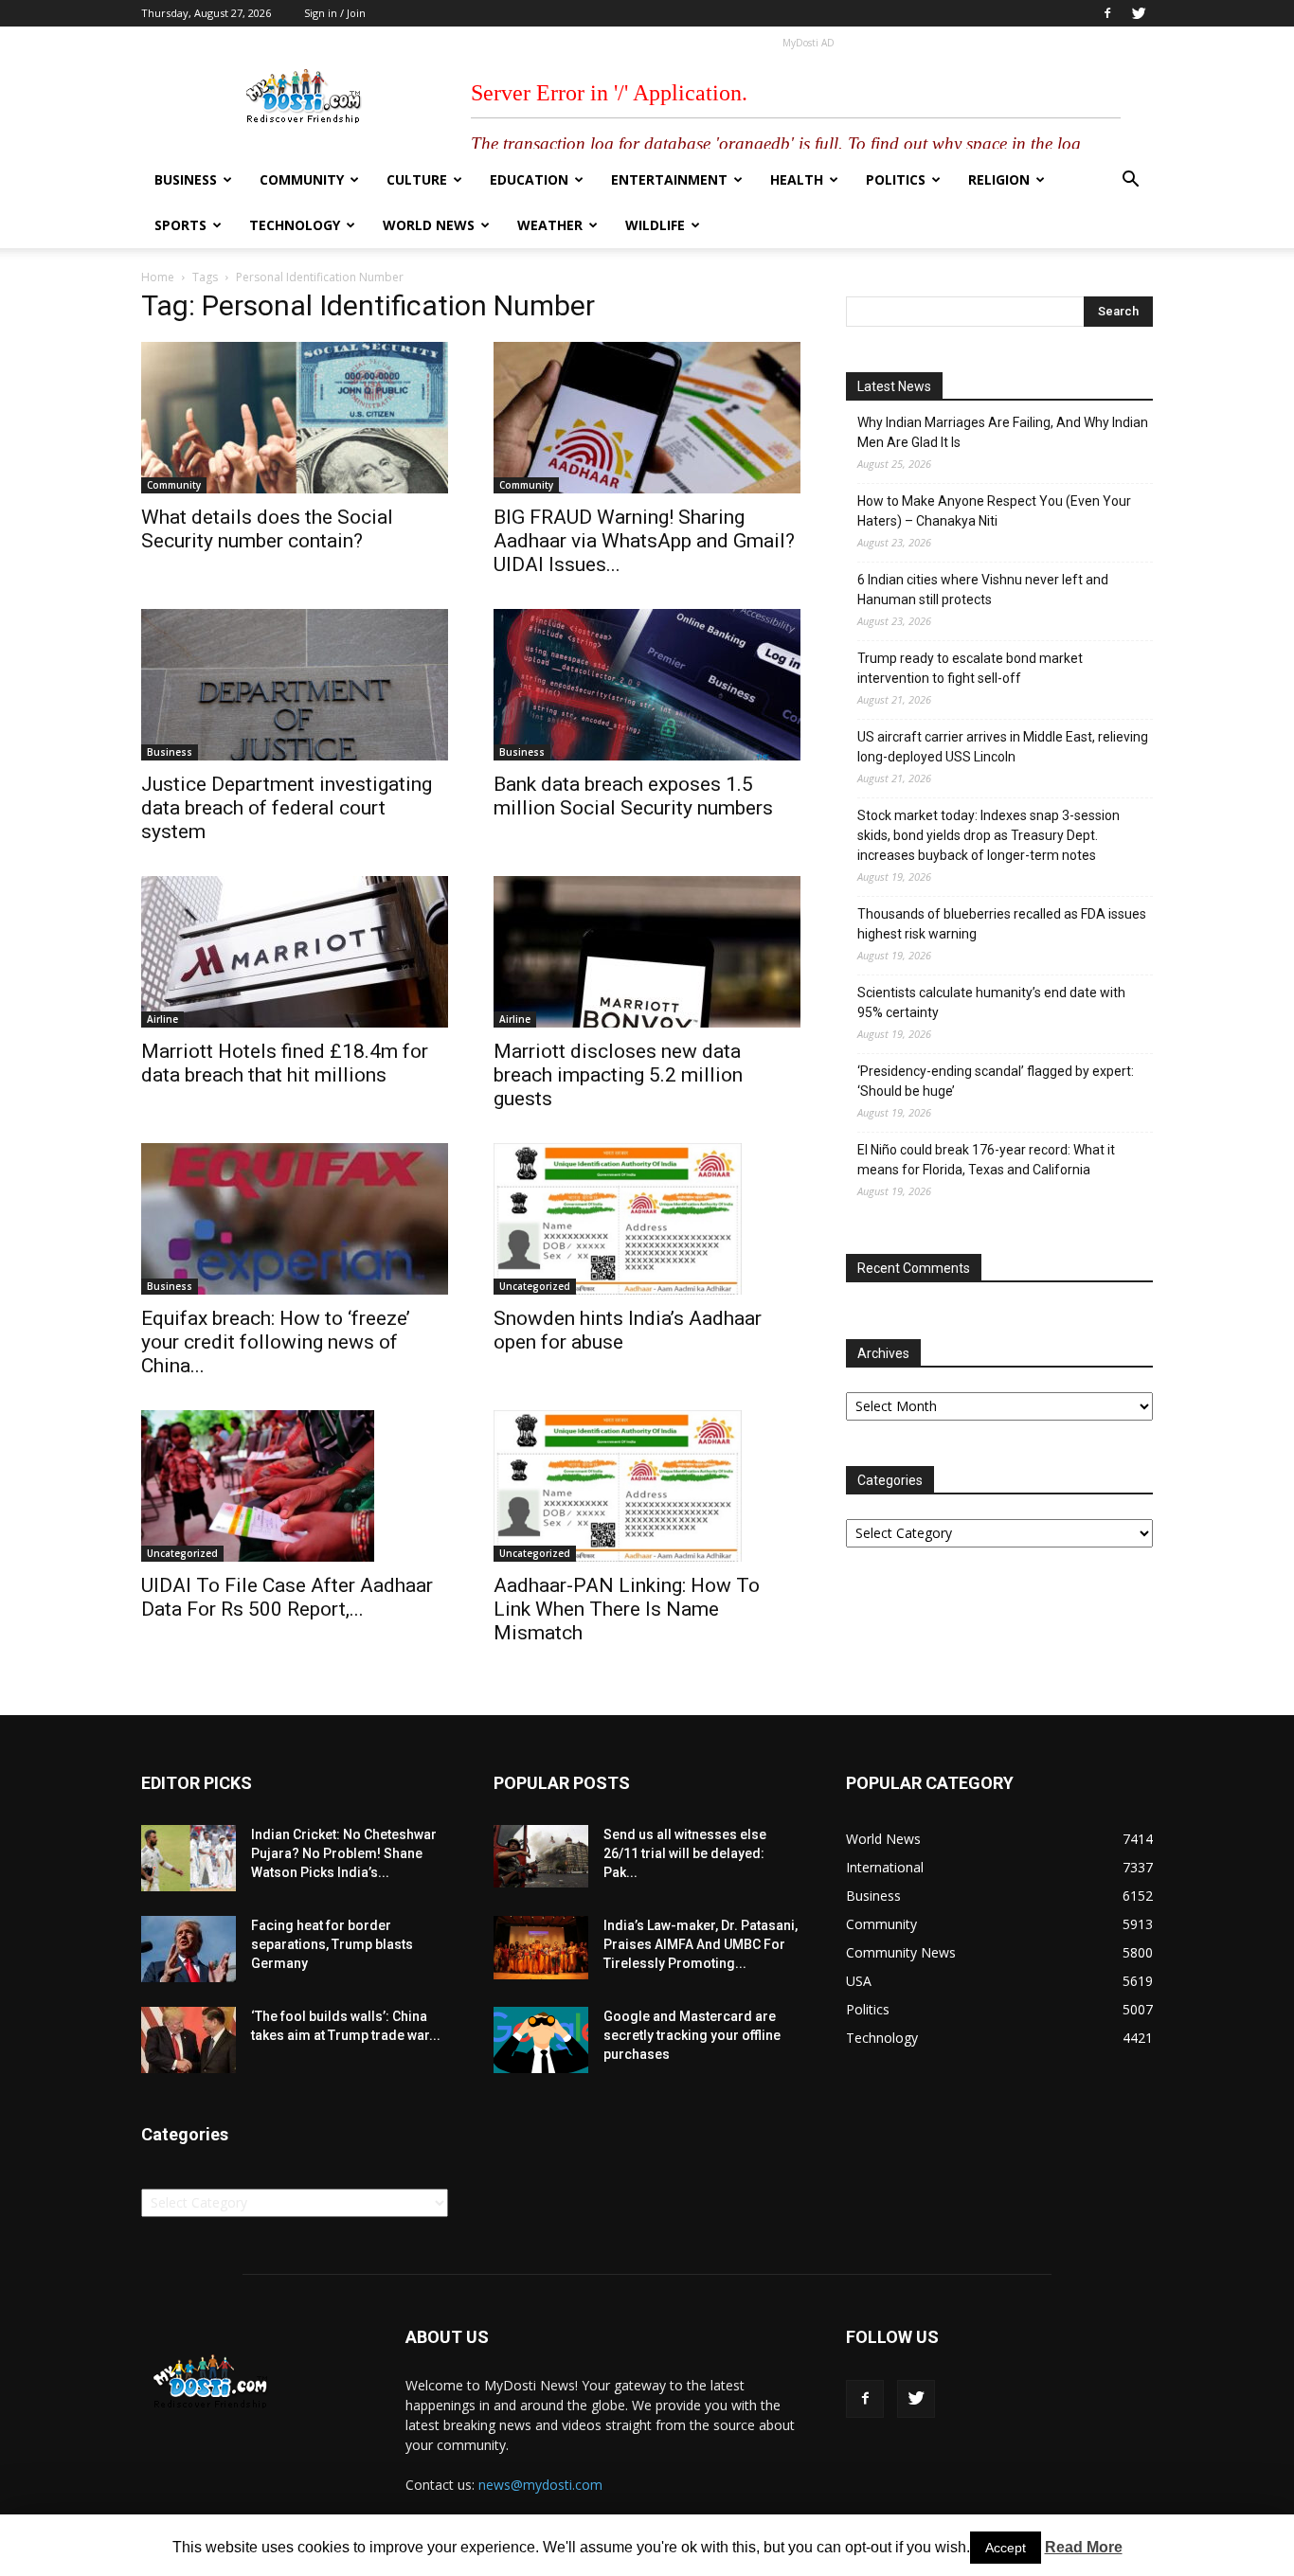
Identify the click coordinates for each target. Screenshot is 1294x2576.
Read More (1084, 2547)
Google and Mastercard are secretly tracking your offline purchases (692, 2035)
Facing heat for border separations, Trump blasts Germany (332, 1944)
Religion (999, 179)
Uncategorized (535, 1286)
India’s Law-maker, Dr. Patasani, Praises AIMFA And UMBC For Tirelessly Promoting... (701, 1944)
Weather (550, 225)
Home (158, 277)
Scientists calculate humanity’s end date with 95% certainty (991, 1002)
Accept (1006, 2548)
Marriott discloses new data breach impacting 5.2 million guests (618, 1075)
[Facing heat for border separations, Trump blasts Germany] (189, 1949)
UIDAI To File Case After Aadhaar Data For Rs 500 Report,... (287, 1597)
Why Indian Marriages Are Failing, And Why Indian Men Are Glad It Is (1003, 432)
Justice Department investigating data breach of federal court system (287, 808)
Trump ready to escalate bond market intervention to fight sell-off (970, 668)
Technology (295, 225)
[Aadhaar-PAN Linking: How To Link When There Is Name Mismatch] (647, 1486)
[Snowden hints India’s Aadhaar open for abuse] (647, 1219)
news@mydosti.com (540, 2485)
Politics (896, 179)
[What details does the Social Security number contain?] (295, 418)
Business (186, 179)
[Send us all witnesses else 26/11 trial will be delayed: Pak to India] (541, 1856)
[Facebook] (1107, 13)
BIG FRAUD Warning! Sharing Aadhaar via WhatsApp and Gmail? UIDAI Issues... (644, 541)
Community (302, 179)
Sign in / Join (335, 13)
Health (797, 179)
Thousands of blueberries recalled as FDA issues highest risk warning (1002, 924)
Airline (162, 1019)
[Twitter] (1139, 13)
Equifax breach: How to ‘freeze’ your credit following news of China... (276, 1342)
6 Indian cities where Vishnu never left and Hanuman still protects (983, 590)
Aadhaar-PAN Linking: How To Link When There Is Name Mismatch (627, 1609)
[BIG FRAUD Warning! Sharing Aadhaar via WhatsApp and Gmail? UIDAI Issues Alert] (647, 418)
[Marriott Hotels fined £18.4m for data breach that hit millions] (295, 952)
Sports (180, 225)
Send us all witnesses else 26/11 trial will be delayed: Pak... (685, 1853)
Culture (417, 179)
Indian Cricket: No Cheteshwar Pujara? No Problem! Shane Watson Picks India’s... (344, 1853)
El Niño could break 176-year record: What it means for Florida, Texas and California (986, 1160)
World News (429, 225)
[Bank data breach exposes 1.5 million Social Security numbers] (647, 685)
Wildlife (655, 225)
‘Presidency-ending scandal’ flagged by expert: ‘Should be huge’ (996, 1081)
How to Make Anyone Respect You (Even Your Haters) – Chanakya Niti (994, 511)
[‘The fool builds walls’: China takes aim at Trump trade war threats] (189, 2040)
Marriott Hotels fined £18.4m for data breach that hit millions (285, 1063)
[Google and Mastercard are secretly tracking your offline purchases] (541, 2040)
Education (529, 179)
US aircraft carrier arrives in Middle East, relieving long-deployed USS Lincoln (1003, 747)
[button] (1130, 181)
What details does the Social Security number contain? (267, 529)
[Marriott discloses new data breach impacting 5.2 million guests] (647, 952)
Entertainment (669, 179)
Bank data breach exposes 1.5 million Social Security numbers (633, 796)
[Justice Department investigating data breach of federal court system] (295, 685)
